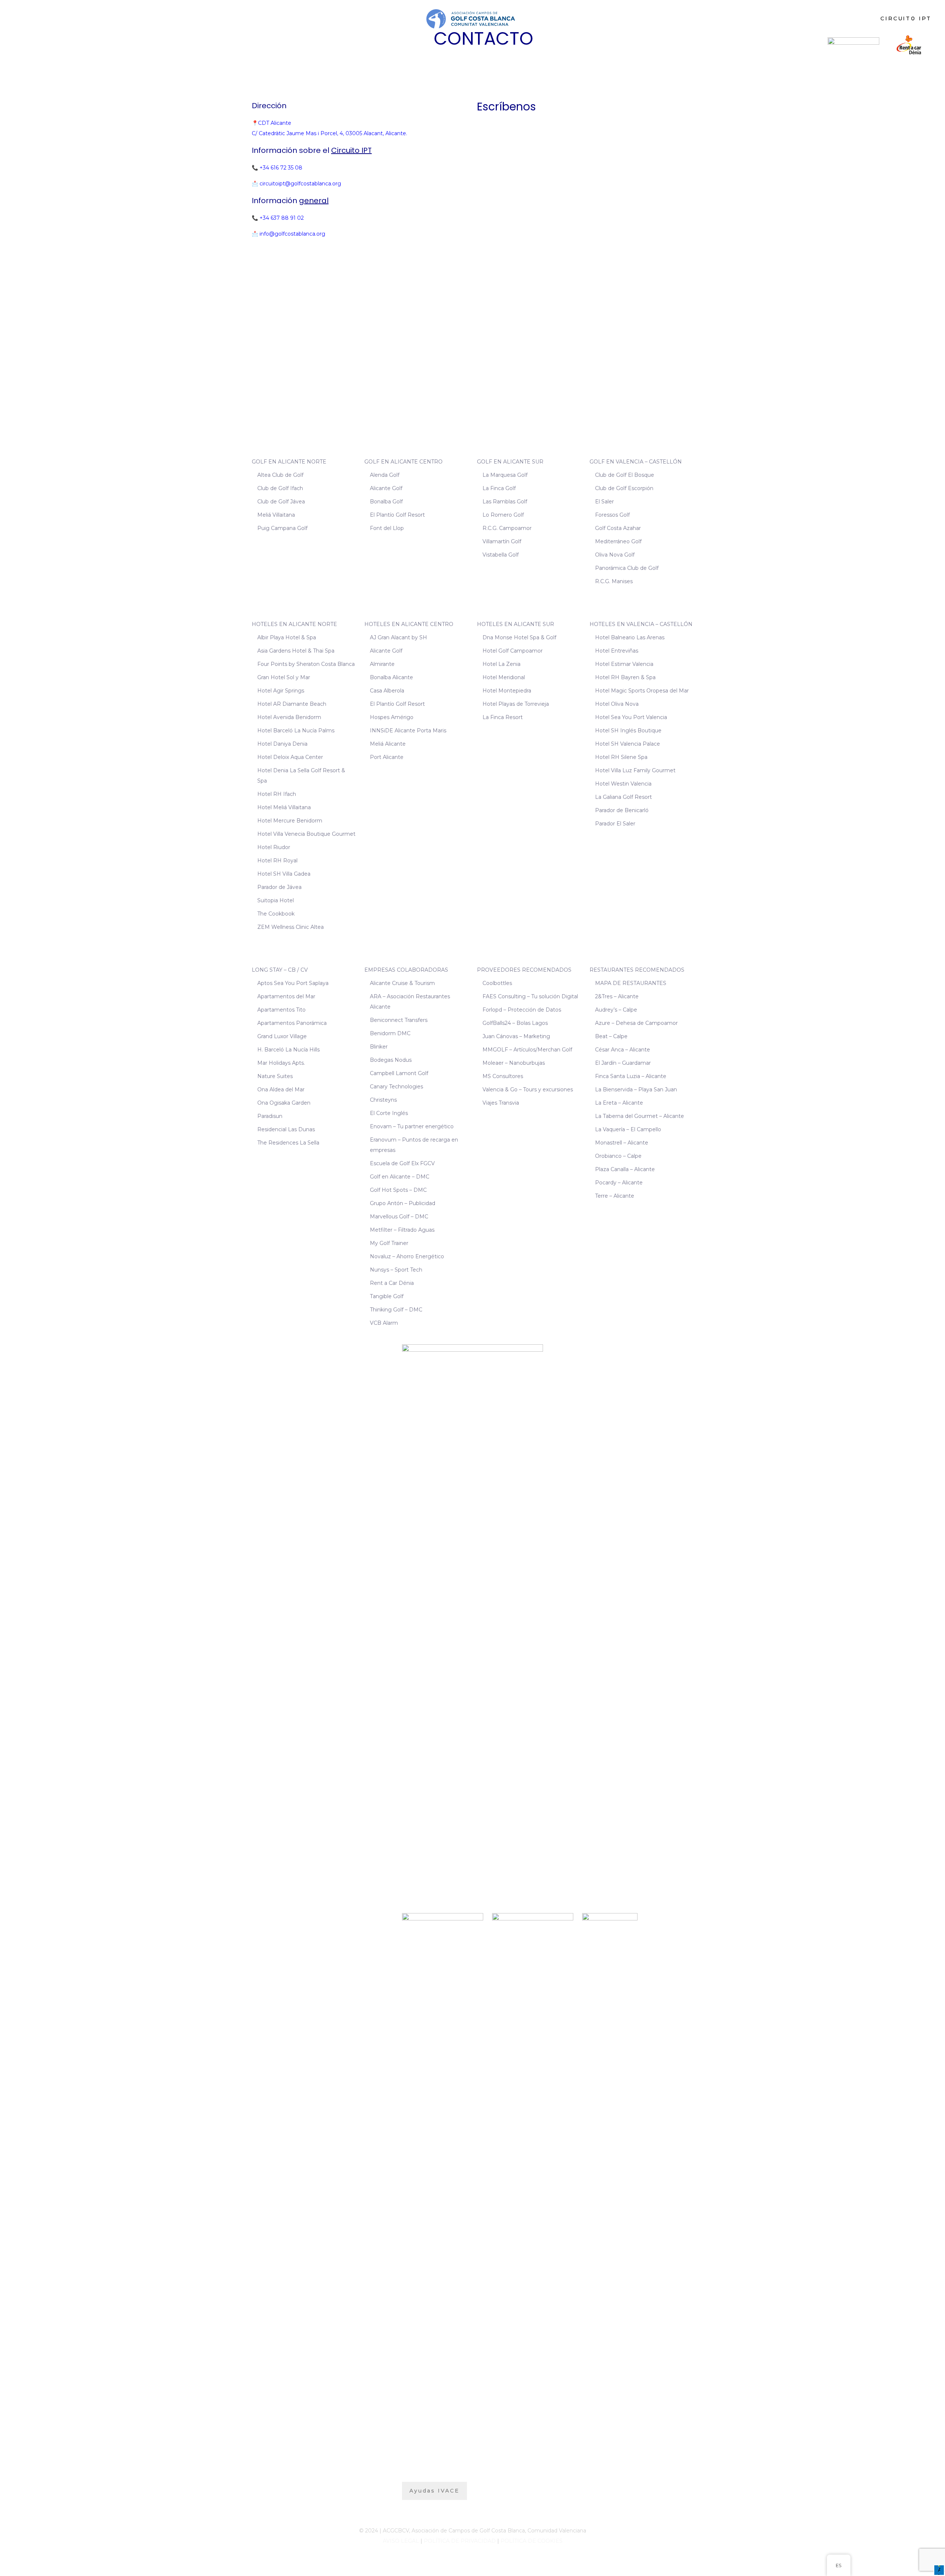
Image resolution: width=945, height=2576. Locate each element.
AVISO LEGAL (401, 2541)
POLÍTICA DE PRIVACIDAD (460, 2541)
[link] (853, 45)
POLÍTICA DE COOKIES (532, 2541)
